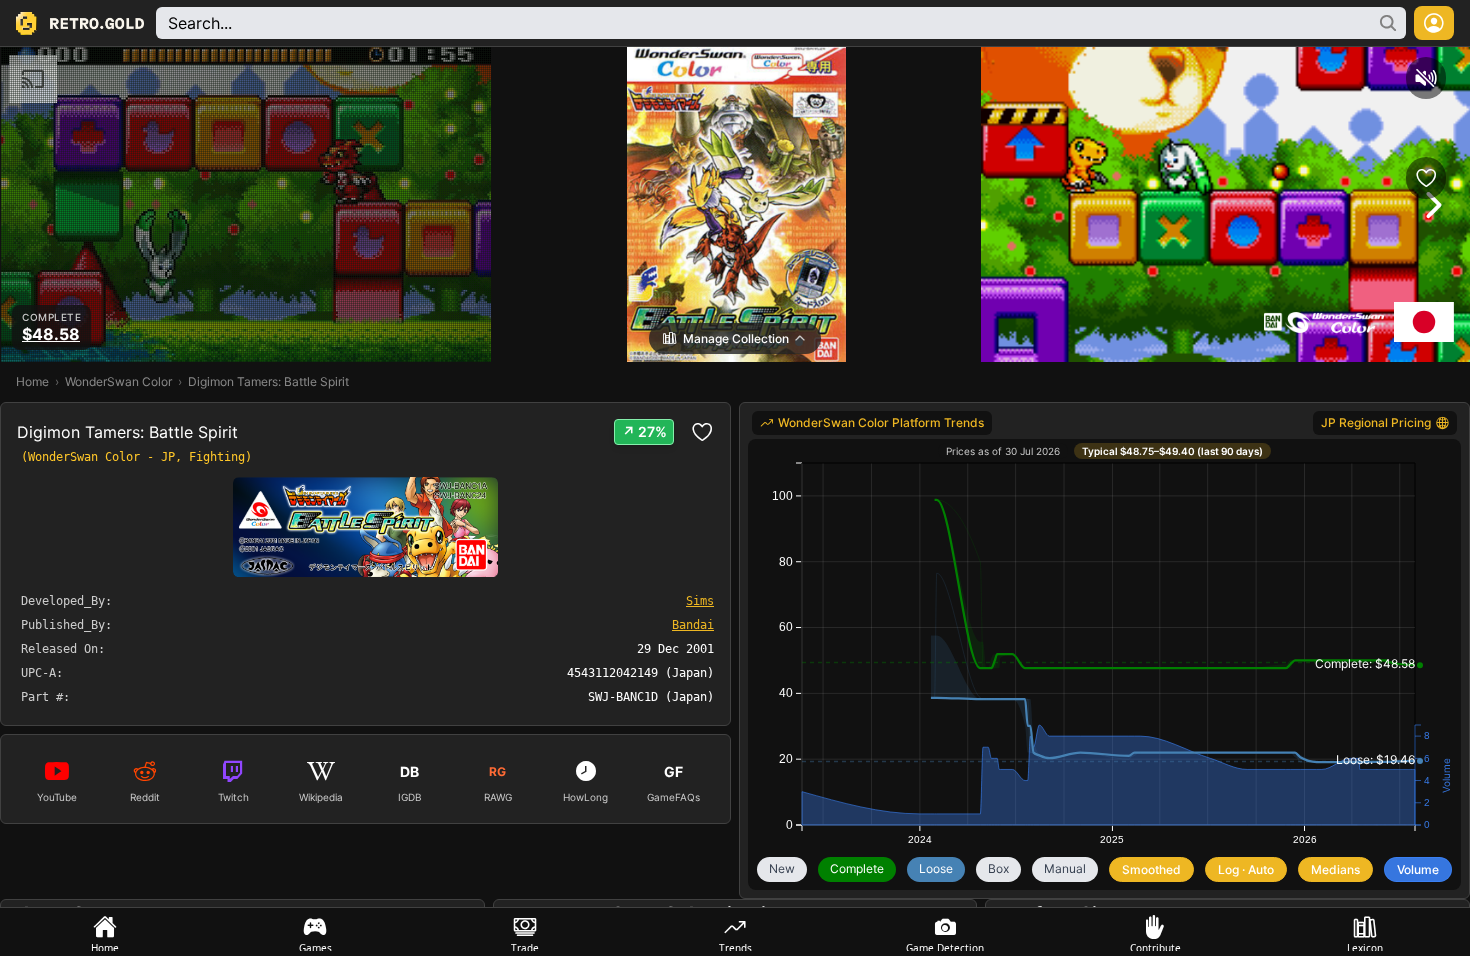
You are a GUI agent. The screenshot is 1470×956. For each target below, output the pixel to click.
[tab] (105, 932)
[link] (872, 423)
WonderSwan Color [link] (118, 381)
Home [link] (32, 381)
